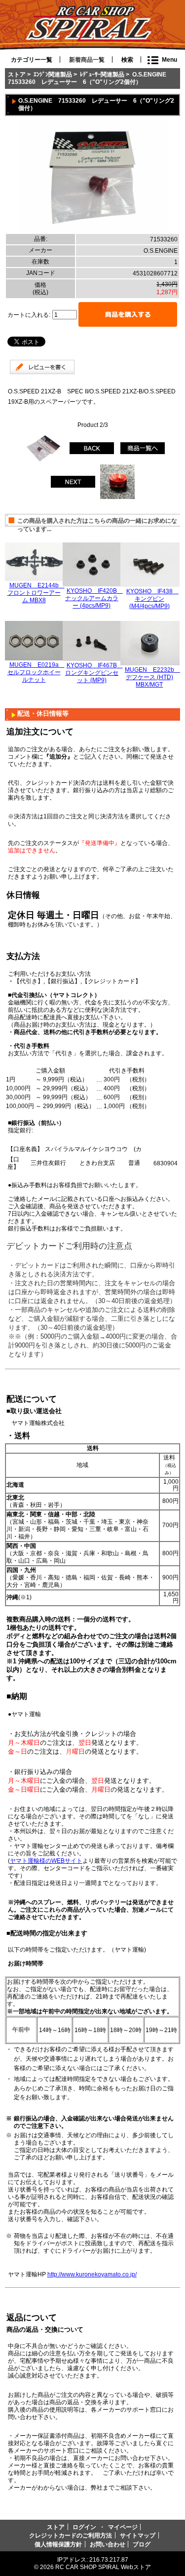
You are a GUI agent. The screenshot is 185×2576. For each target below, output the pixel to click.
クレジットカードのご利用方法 (71, 2535)
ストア (17, 74)
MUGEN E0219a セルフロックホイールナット (36, 672)
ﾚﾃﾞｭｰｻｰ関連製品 (102, 74)
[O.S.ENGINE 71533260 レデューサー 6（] (93, 230)
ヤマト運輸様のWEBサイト (46, 1861)
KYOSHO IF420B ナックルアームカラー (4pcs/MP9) (94, 598)
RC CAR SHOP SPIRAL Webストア (103, 2567)
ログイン (84, 2527)
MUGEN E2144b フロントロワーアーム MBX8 (36, 593)
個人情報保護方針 (58, 2544)
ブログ (142, 2544)
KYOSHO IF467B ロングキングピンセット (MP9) (94, 673)
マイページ (123, 2527)
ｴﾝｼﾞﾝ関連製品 (53, 74)
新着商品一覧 (87, 60)
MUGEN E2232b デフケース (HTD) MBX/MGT (152, 677)
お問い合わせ (108, 2544)
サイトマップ (138, 2535)
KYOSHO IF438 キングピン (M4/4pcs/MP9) (152, 598)
